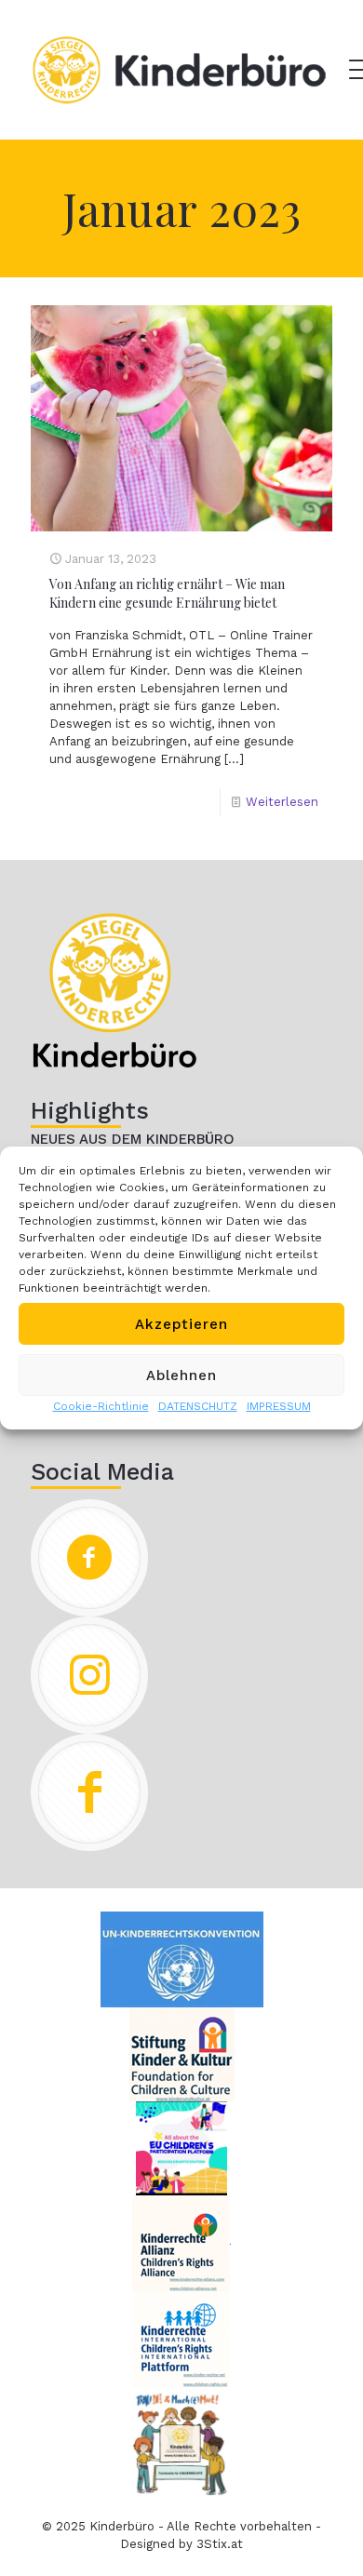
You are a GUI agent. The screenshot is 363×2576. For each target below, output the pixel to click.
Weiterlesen (282, 802)
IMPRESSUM (279, 1406)
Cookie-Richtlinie (101, 1406)
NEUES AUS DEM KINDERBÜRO (133, 1139)
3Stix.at (220, 2544)
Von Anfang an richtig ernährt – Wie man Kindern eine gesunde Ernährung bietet (167, 593)
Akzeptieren (181, 1324)
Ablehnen (181, 1375)
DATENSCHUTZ (198, 1406)
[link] (114, 990)
